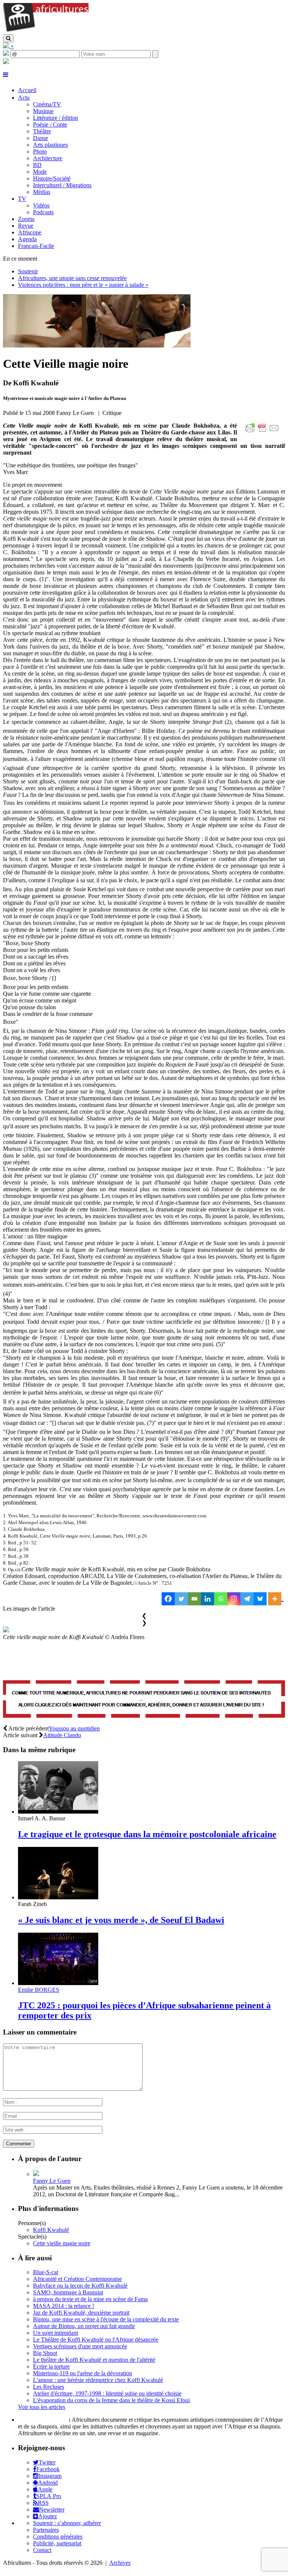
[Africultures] (46, 31)
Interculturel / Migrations (62, 185)
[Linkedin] (208, 1599)
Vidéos (41, 205)
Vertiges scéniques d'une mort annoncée (80, 2346)
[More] (276, 1599)
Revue (26, 226)
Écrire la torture (51, 2366)
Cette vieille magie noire (62, 2243)
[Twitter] (181, 1599)
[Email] (194, 1599)
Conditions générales (58, 2536)
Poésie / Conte (50, 125)
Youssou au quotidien (74, 1728)
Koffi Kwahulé (51, 2230)
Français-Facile (36, 246)
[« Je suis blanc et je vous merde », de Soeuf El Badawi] (58, 1897)
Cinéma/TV (47, 104)
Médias (42, 192)
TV (22, 199)
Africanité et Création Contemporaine (77, 2279)
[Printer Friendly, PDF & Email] (263, 432)
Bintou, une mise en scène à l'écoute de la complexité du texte (106, 2319)
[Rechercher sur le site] (8, 38)
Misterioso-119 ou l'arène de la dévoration (82, 2373)
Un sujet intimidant (55, 2333)
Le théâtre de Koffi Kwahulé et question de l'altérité (94, 2360)
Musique (43, 111)
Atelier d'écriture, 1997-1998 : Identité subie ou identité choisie (107, 2393)
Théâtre (42, 131)
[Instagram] (234, 1599)
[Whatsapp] (221, 1599)
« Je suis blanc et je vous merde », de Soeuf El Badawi (121, 1920)
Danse (40, 138)
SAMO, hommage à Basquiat (68, 2292)
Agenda (27, 239)
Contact (42, 2550)
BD (37, 165)
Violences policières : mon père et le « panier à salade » (83, 285)
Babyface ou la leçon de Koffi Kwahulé (80, 2286)
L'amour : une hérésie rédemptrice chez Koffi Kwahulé (98, 2380)
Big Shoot (45, 2353)
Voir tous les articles (42, 2407)
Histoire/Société (52, 178)
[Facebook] (168, 1599)
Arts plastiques (50, 145)
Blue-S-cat (46, 2272)
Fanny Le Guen (52, 2181)
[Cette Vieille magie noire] (97, 345)
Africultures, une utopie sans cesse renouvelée (72, 278)
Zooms (26, 219)
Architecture (48, 158)
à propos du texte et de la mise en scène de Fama (90, 2299)
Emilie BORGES (39, 1990)
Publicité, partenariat (57, 2543)
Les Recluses (49, 2387)
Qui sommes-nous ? (43, 2420)
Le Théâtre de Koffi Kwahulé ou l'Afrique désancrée (96, 2340)
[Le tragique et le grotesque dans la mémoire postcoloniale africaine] (58, 1812)
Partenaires (46, 2530)
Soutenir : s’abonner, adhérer (67, 2523)
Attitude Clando (62, 1735)
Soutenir (28, 271)
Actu (24, 98)
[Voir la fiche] (36, 2174)
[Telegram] (247, 1599)
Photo (40, 151)
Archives (120, 2563)
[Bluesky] (260, 1599)
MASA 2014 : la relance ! (64, 2306)
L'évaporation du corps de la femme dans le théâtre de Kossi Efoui (111, 2400)
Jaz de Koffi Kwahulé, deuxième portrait (81, 2313)
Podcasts (43, 212)
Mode (40, 172)
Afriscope (30, 232)
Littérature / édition (55, 118)
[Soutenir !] (144, 1700)
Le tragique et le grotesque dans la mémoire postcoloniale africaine (147, 1834)
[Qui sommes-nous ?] (6, 62)
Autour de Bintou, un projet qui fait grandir (84, 2326)
